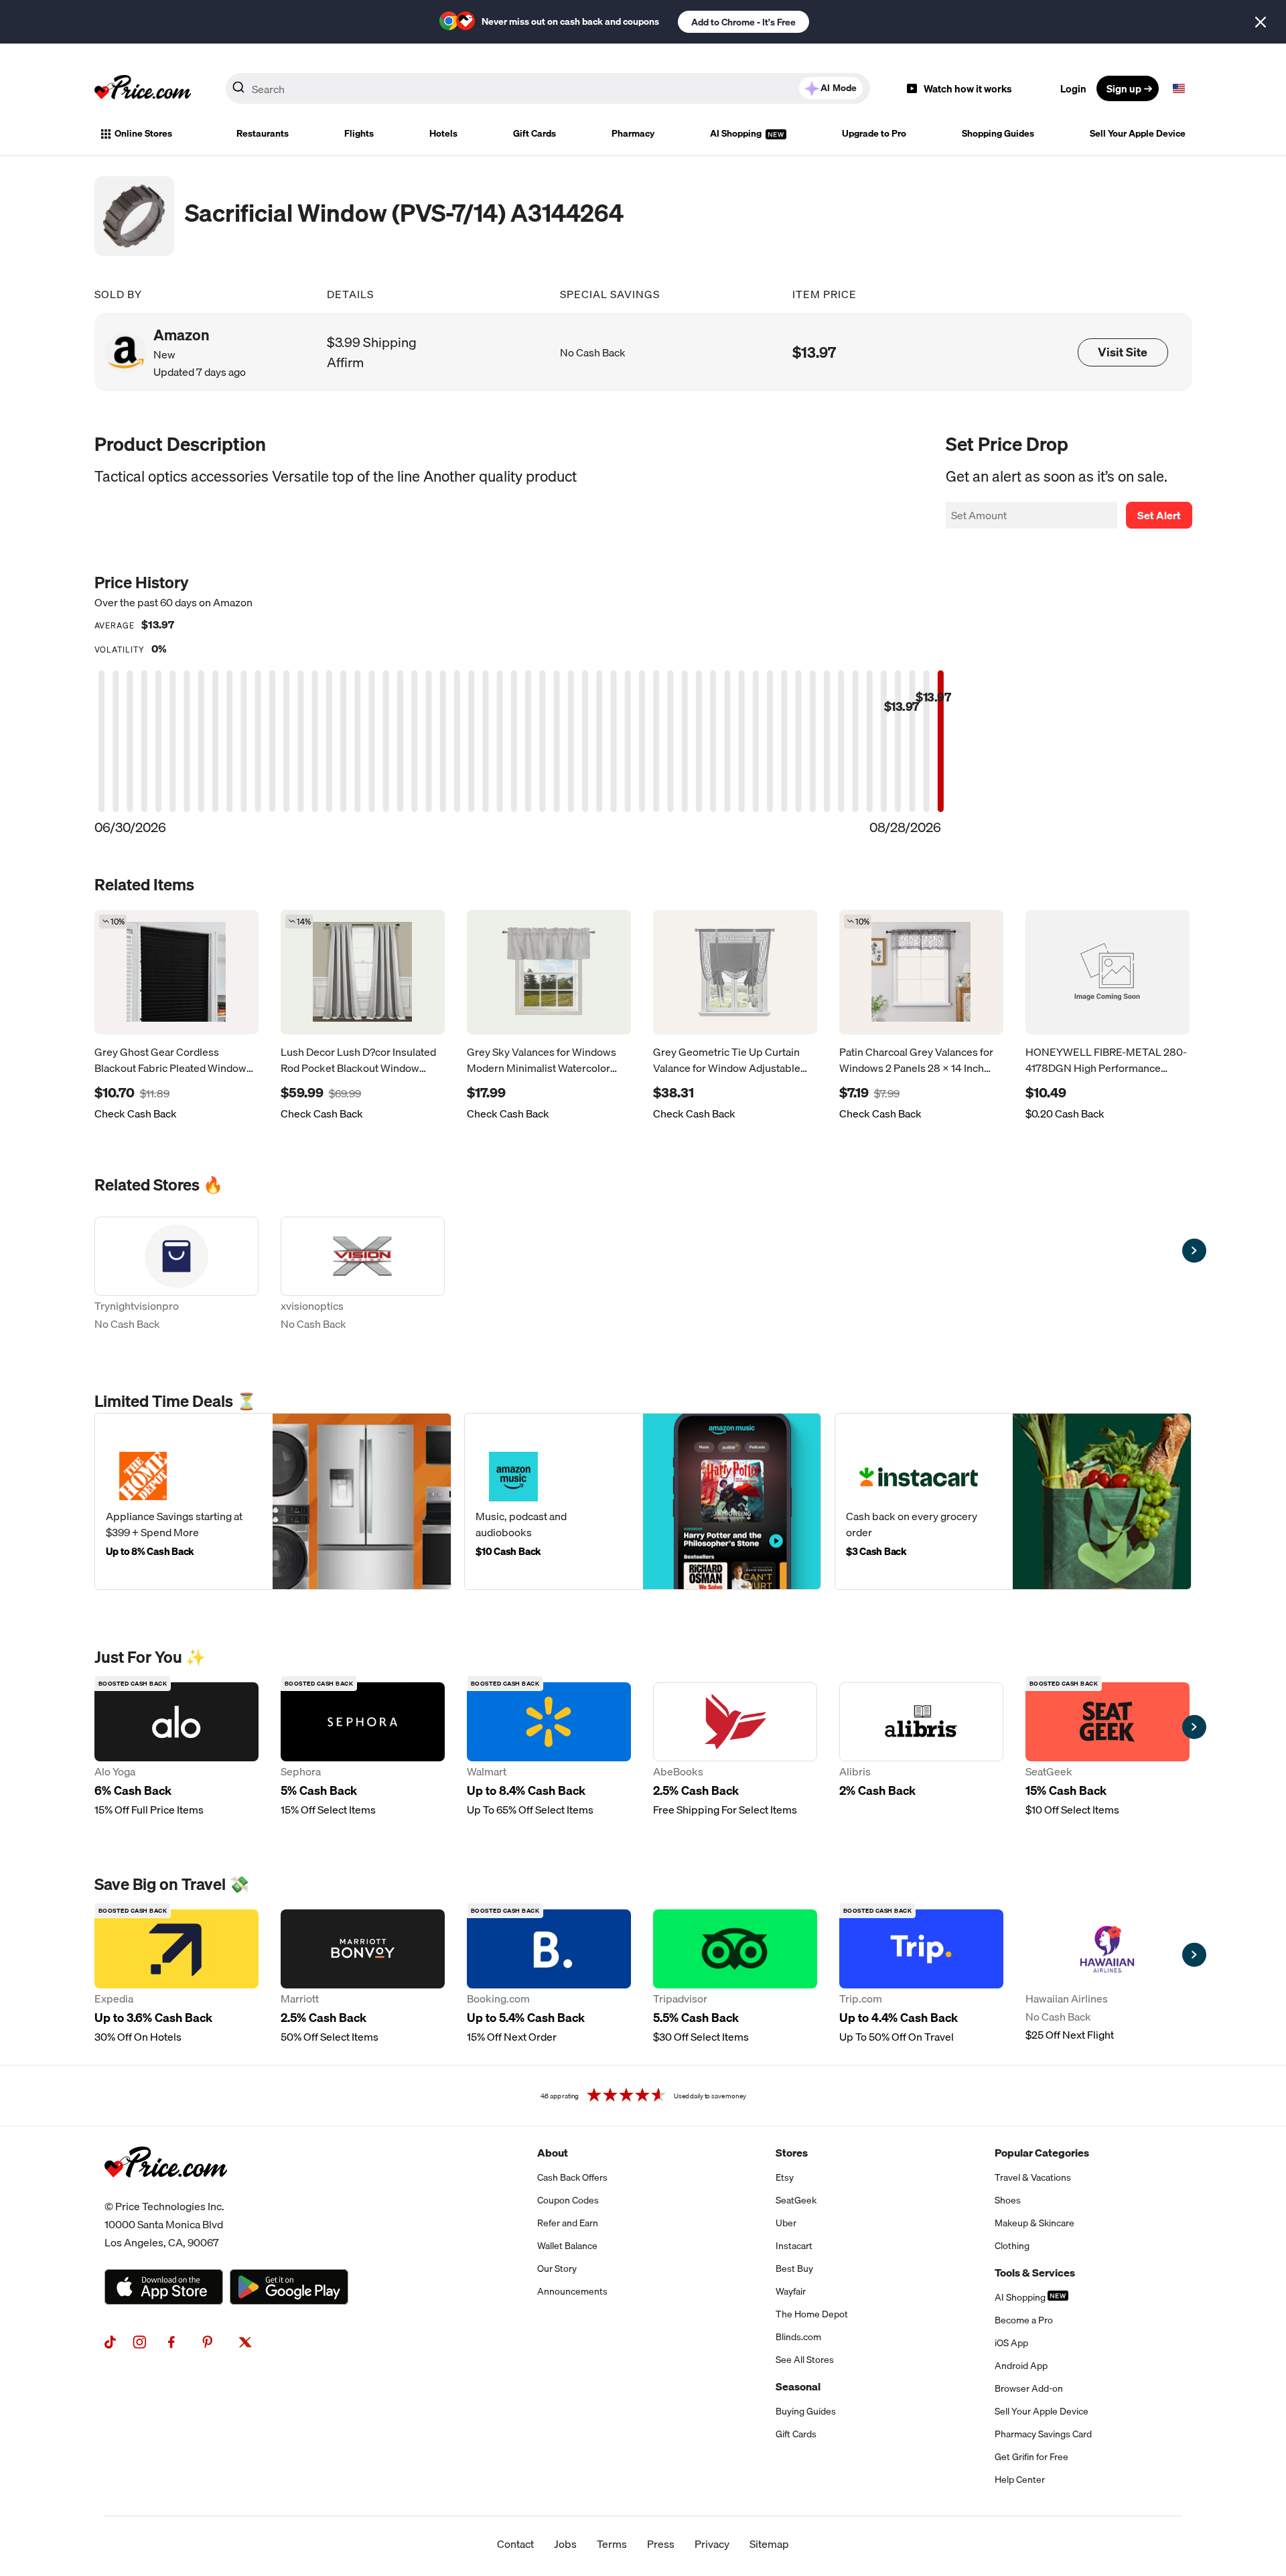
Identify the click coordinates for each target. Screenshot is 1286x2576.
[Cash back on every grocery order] (1013, 1501)
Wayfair (791, 2291)
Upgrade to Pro (874, 133)
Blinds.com (798, 2337)
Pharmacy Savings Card (1043, 2434)
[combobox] (548, 88)
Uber (786, 2223)
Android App (1021, 2366)
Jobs (565, 2544)
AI (839, 88)
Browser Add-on (1029, 2388)
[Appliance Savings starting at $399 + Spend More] (273, 1501)
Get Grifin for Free (1031, 2457)
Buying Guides (806, 2411)
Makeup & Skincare (1034, 2223)
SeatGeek (796, 2200)
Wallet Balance (567, 2246)
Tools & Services (1035, 2273)
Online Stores (143, 133)
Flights (359, 133)
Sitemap (769, 2544)
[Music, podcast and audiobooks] (643, 1501)
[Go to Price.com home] (143, 88)
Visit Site (1123, 352)
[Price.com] (166, 2192)
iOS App (1011, 2343)
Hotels (443, 133)
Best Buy (794, 2268)
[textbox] (1179, 88)
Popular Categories (1042, 2153)
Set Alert (1159, 515)
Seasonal (798, 2386)
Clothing (1012, 2246)
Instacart (794, 2246)
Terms (612, 2544)
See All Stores (805, 2360)
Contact (515, 2544)
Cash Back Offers (572, 2177)
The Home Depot (812, 2314)
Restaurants (263, 133)
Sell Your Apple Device (1138, 133)
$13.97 (814, 352)
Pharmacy (633, 133)
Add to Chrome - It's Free (743, 22)
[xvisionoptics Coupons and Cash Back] (363, 1275)
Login (1073, 88)
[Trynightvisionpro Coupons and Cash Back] (176, 1275)
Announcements (572, 2291)
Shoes (1008, 2200)
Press (661, 2544)
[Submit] (238, 91)
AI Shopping (737, 133)
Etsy (785, 2177)
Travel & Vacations (1033, 2177)
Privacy (712, 2544)
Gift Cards (534, 133)
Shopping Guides (998, 133)
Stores (792, 2153)
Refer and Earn (568, 2223)
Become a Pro (1024, 2320)
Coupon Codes (568, 2200)
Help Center (1020, 2480)
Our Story (557, 2268)
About (553, 2153)
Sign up (1124, 88)
